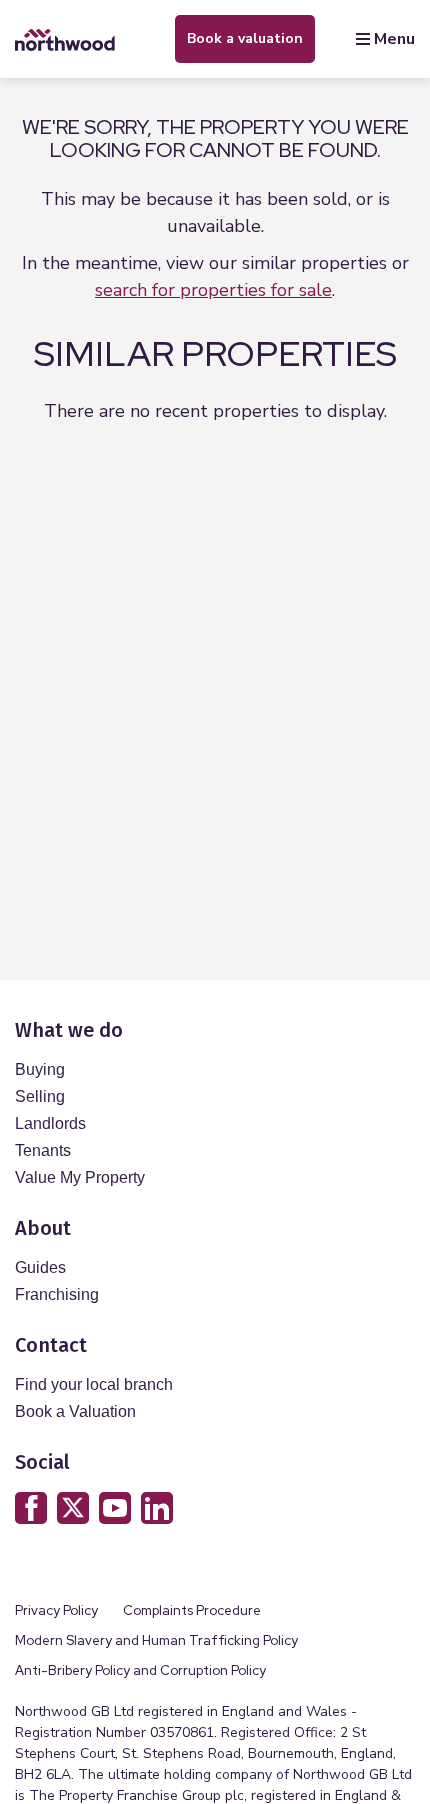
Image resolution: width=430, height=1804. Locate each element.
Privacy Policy (56, 1610)
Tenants (43, 1150)
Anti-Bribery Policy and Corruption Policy (142, 1670)
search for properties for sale (213, 290)
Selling (40, 1096)
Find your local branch (94, 1384)
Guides (40, 1267)
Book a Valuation (75, 1411)
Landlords (50, 1123)
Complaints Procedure (192, 1610)
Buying (40, 1069)
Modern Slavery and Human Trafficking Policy (156, 1640)
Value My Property (80, 1177)
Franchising (57, 1294)
